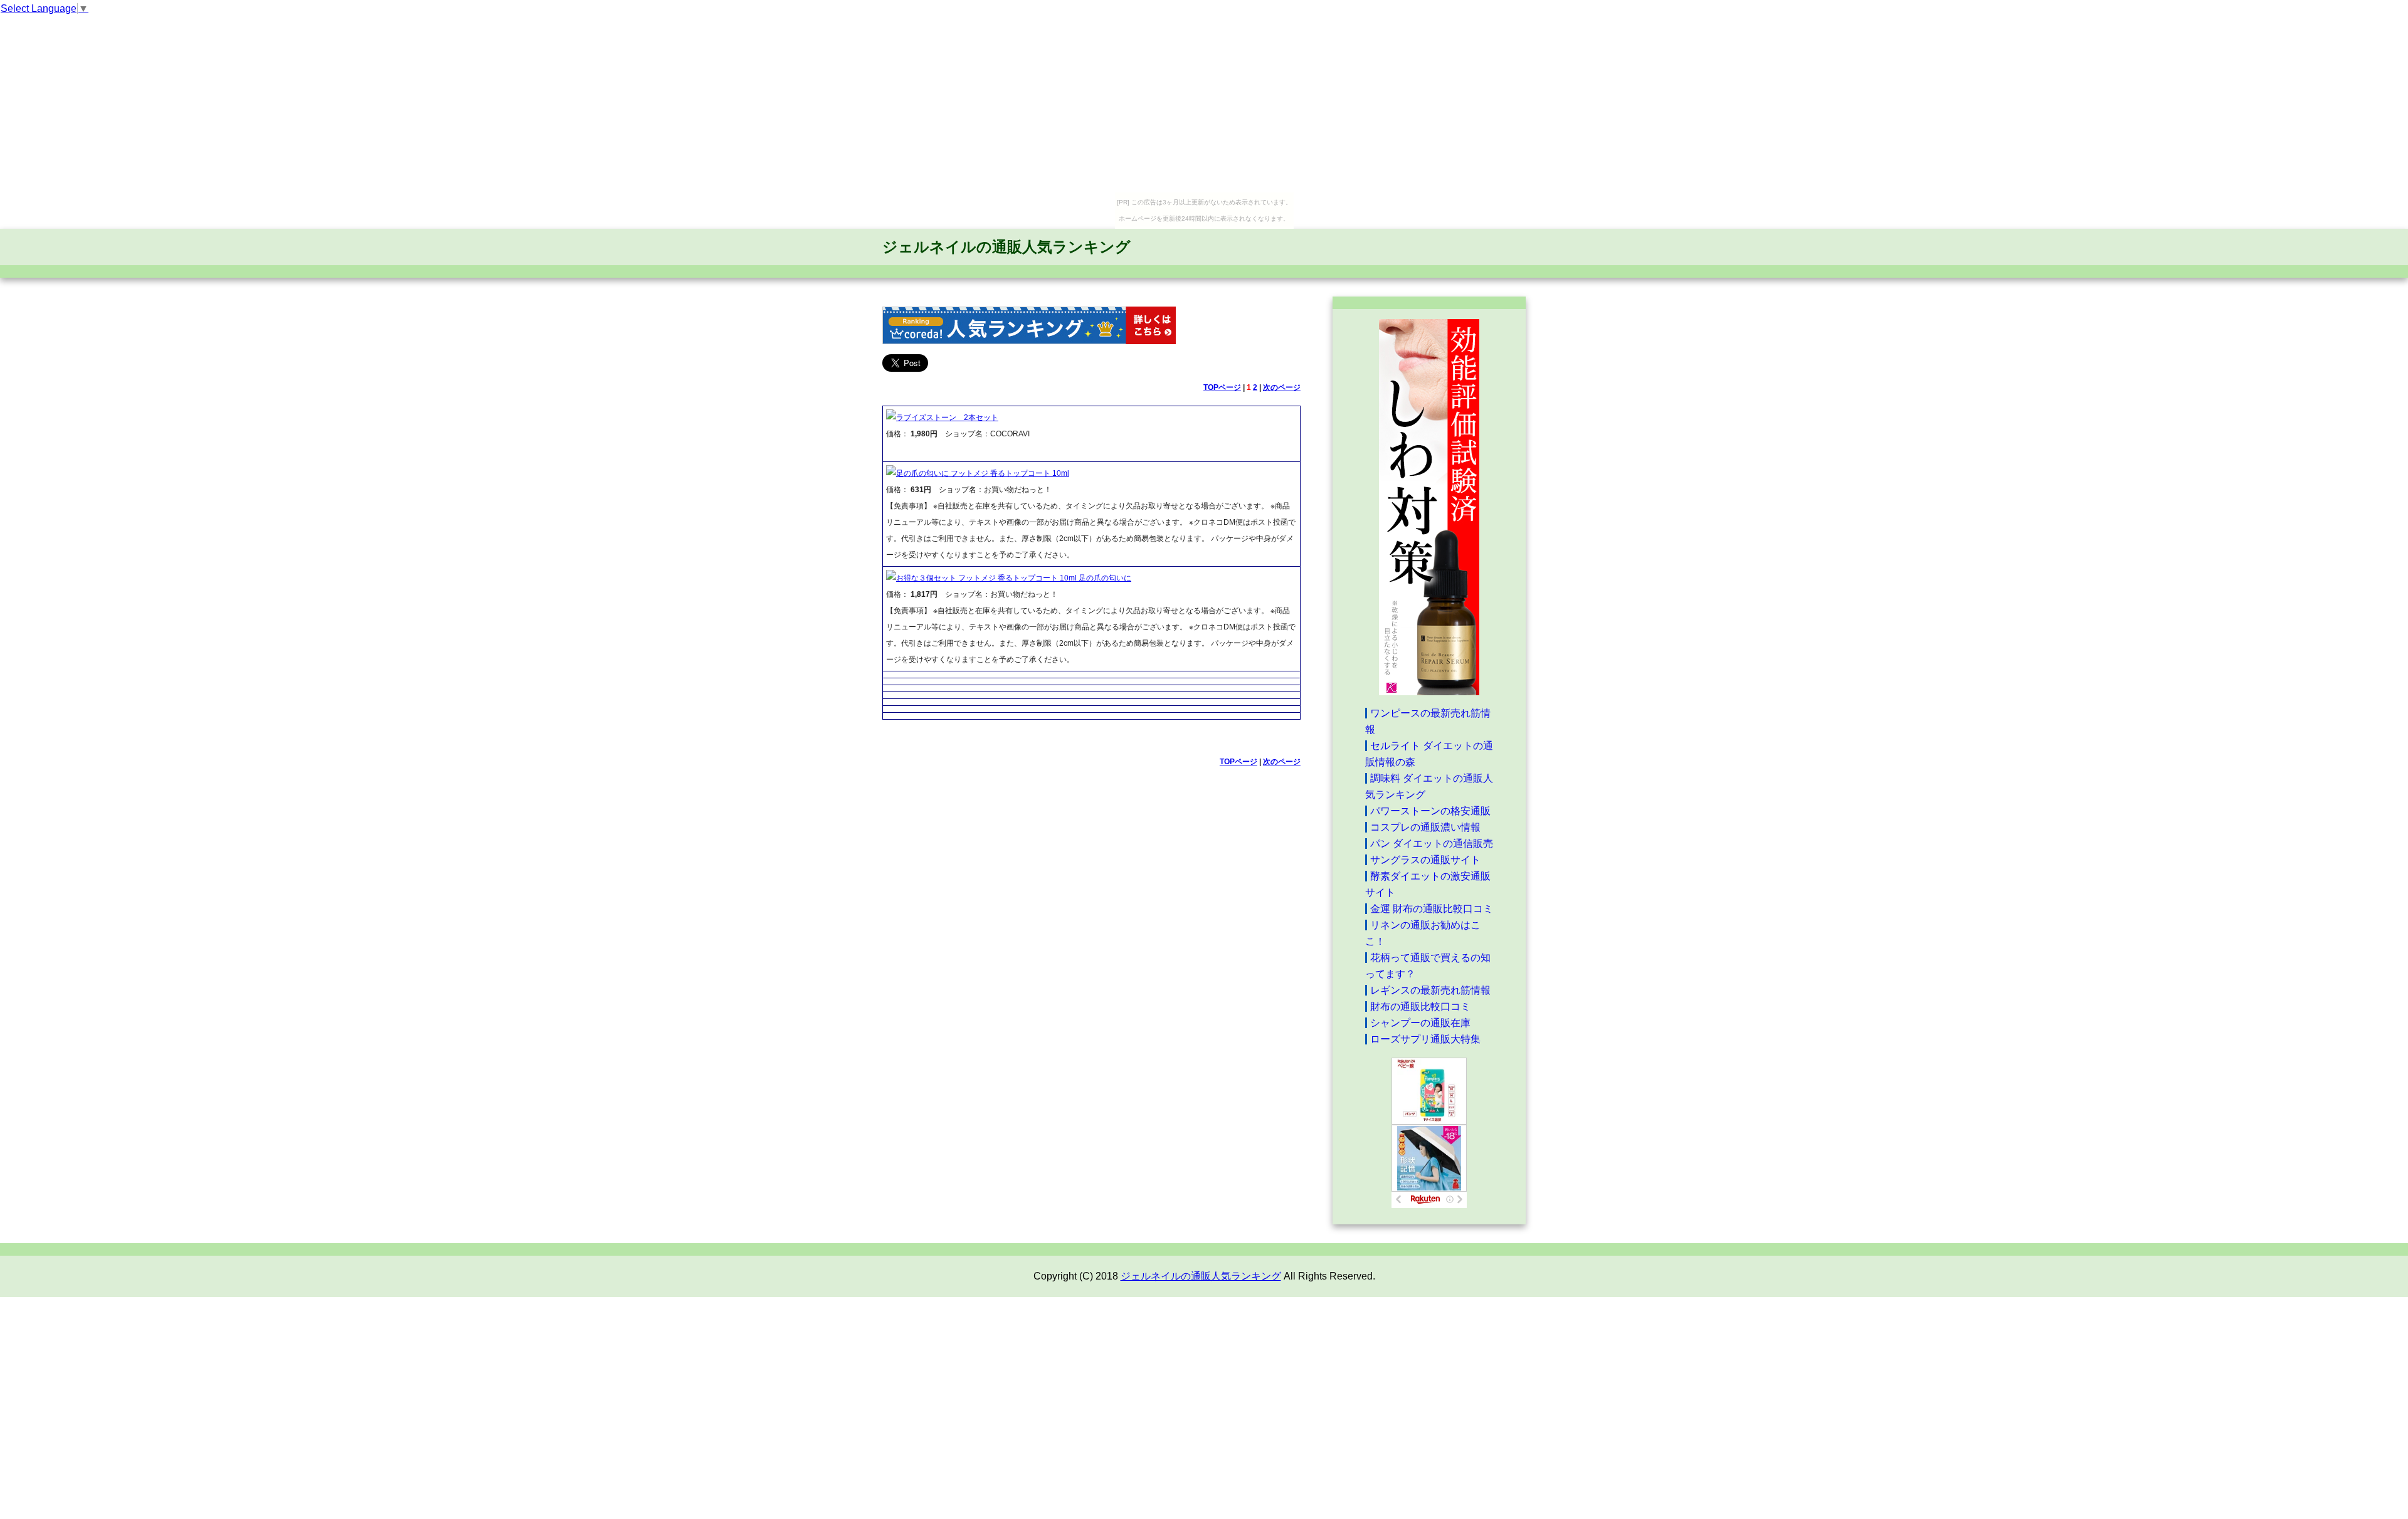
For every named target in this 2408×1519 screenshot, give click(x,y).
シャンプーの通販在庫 (1420, 1023)
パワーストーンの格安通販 (1430, 811)
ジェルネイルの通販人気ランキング (1006, 247)
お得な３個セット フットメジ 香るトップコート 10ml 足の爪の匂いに (1014, 578)
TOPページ (1222, 387)
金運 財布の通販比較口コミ (1432, 909)
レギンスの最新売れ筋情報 (1430, 990)
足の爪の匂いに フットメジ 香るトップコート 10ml (983, 473)
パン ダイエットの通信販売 (1432, 844)
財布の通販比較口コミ (1420, 1007)
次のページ (1282, 387)
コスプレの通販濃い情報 (1425, 827)
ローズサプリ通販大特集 (1425, 1039)
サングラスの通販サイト (1425, 860)
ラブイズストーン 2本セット (947, 418)
